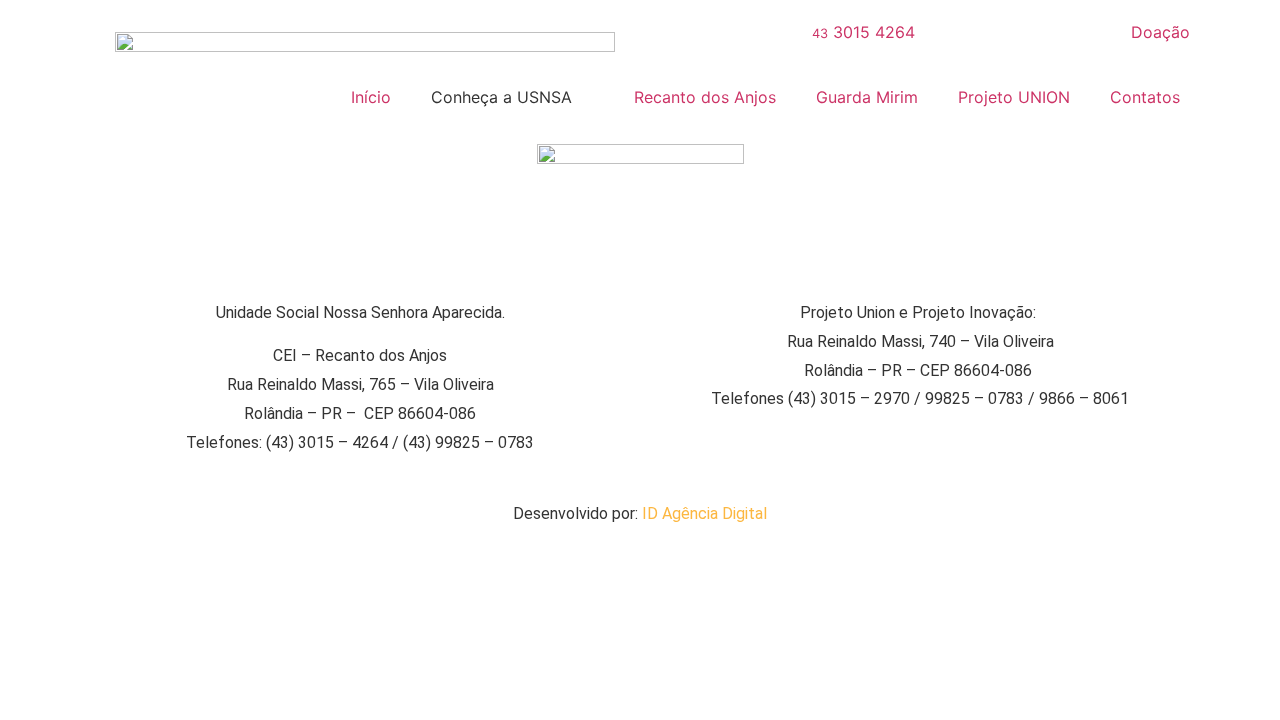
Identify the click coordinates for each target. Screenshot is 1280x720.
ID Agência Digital (704, 513)
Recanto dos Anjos (705, 97)
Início (371, 97)
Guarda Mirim (867, 97)
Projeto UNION (1014, 97)
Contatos (1145, 97)
